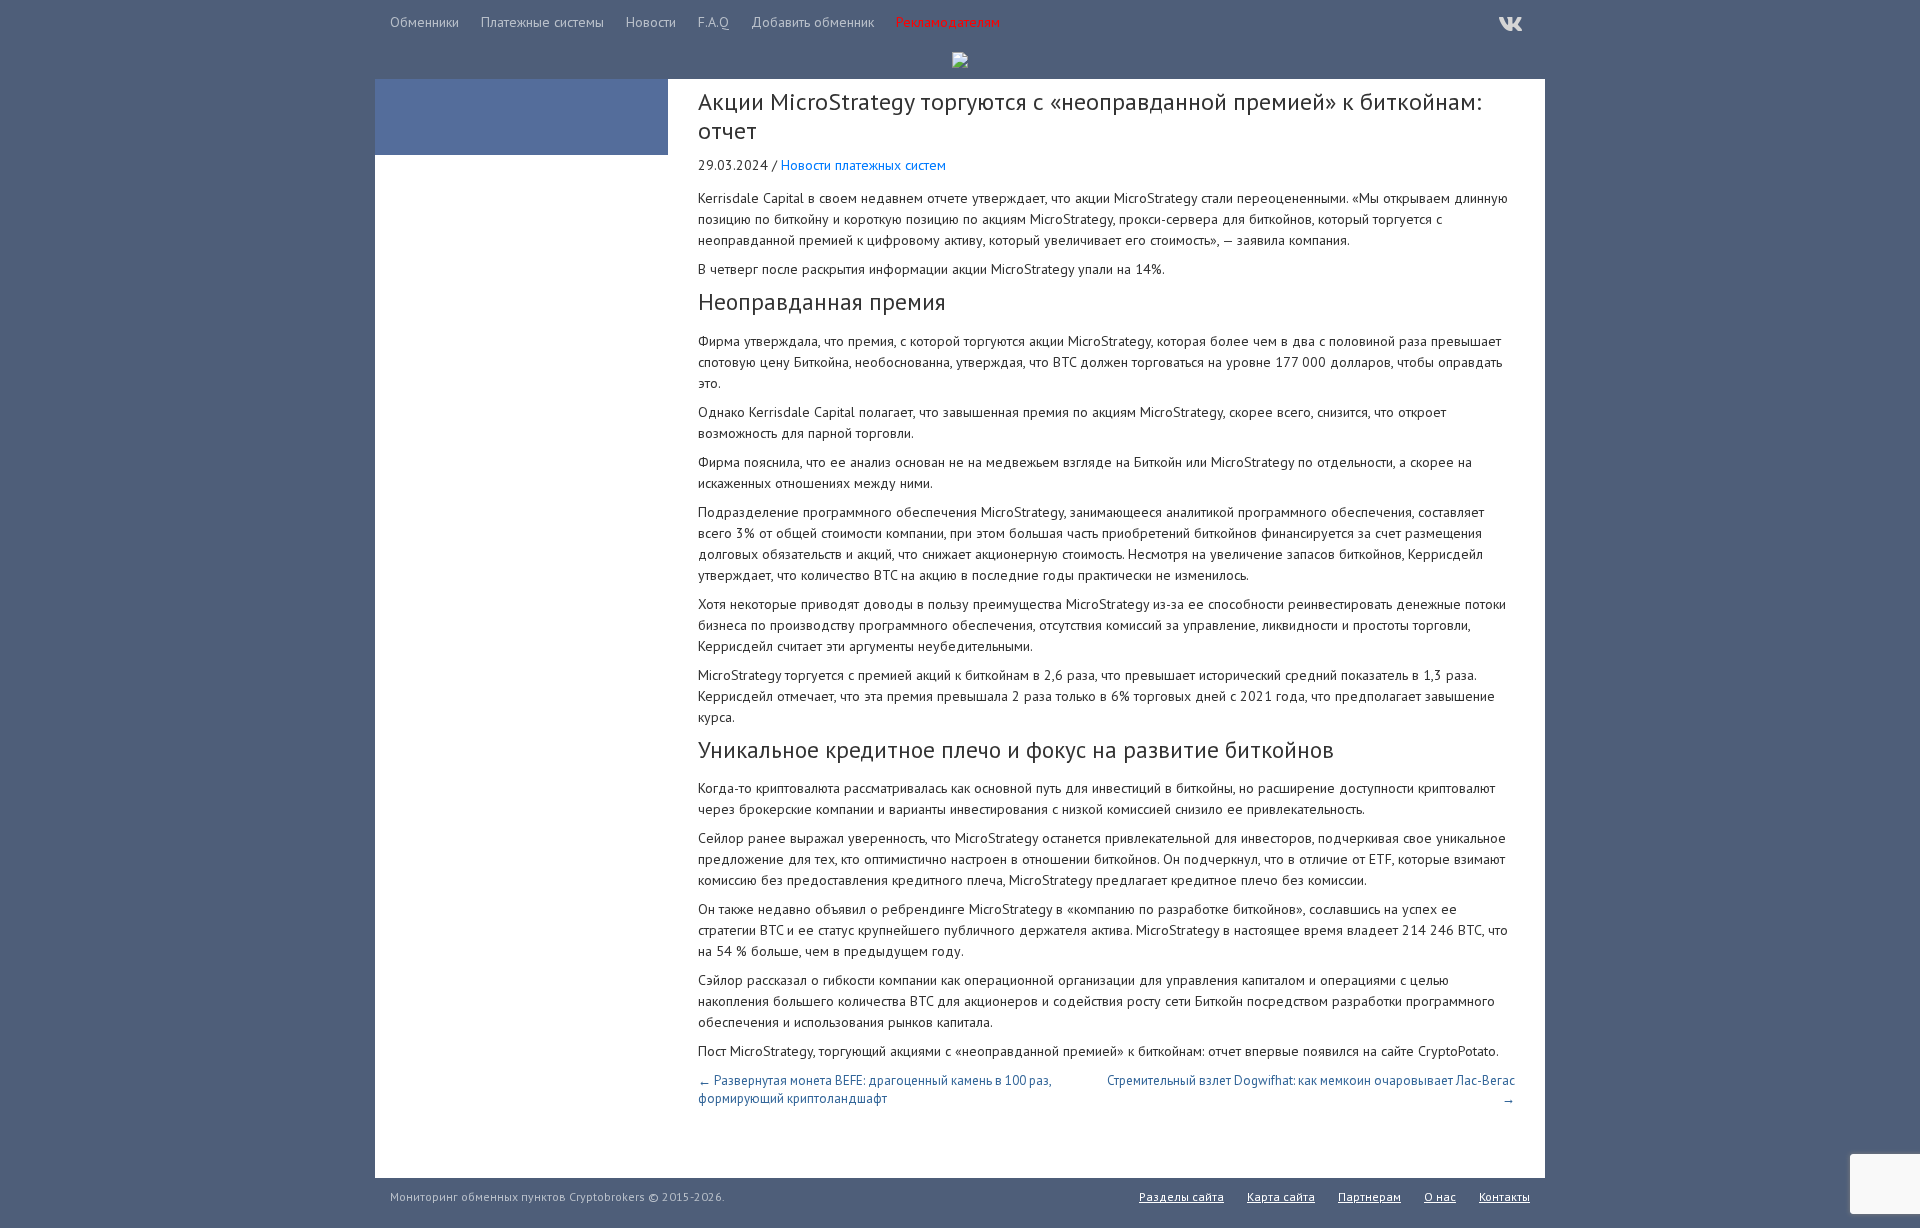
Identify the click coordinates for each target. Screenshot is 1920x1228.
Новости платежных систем (863, 165)
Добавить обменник (812, 22)
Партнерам (1369, 1196)
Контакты (1504, 1196)
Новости (651, 22)
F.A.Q (713, 22)
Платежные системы (542, 22)
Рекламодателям (948, 22)
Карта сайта (1281, 1196)
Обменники (424, 22)
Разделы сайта (1181, 1196)
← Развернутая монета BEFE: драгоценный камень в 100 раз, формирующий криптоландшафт (874, 1089)
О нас (1440, 1196)
